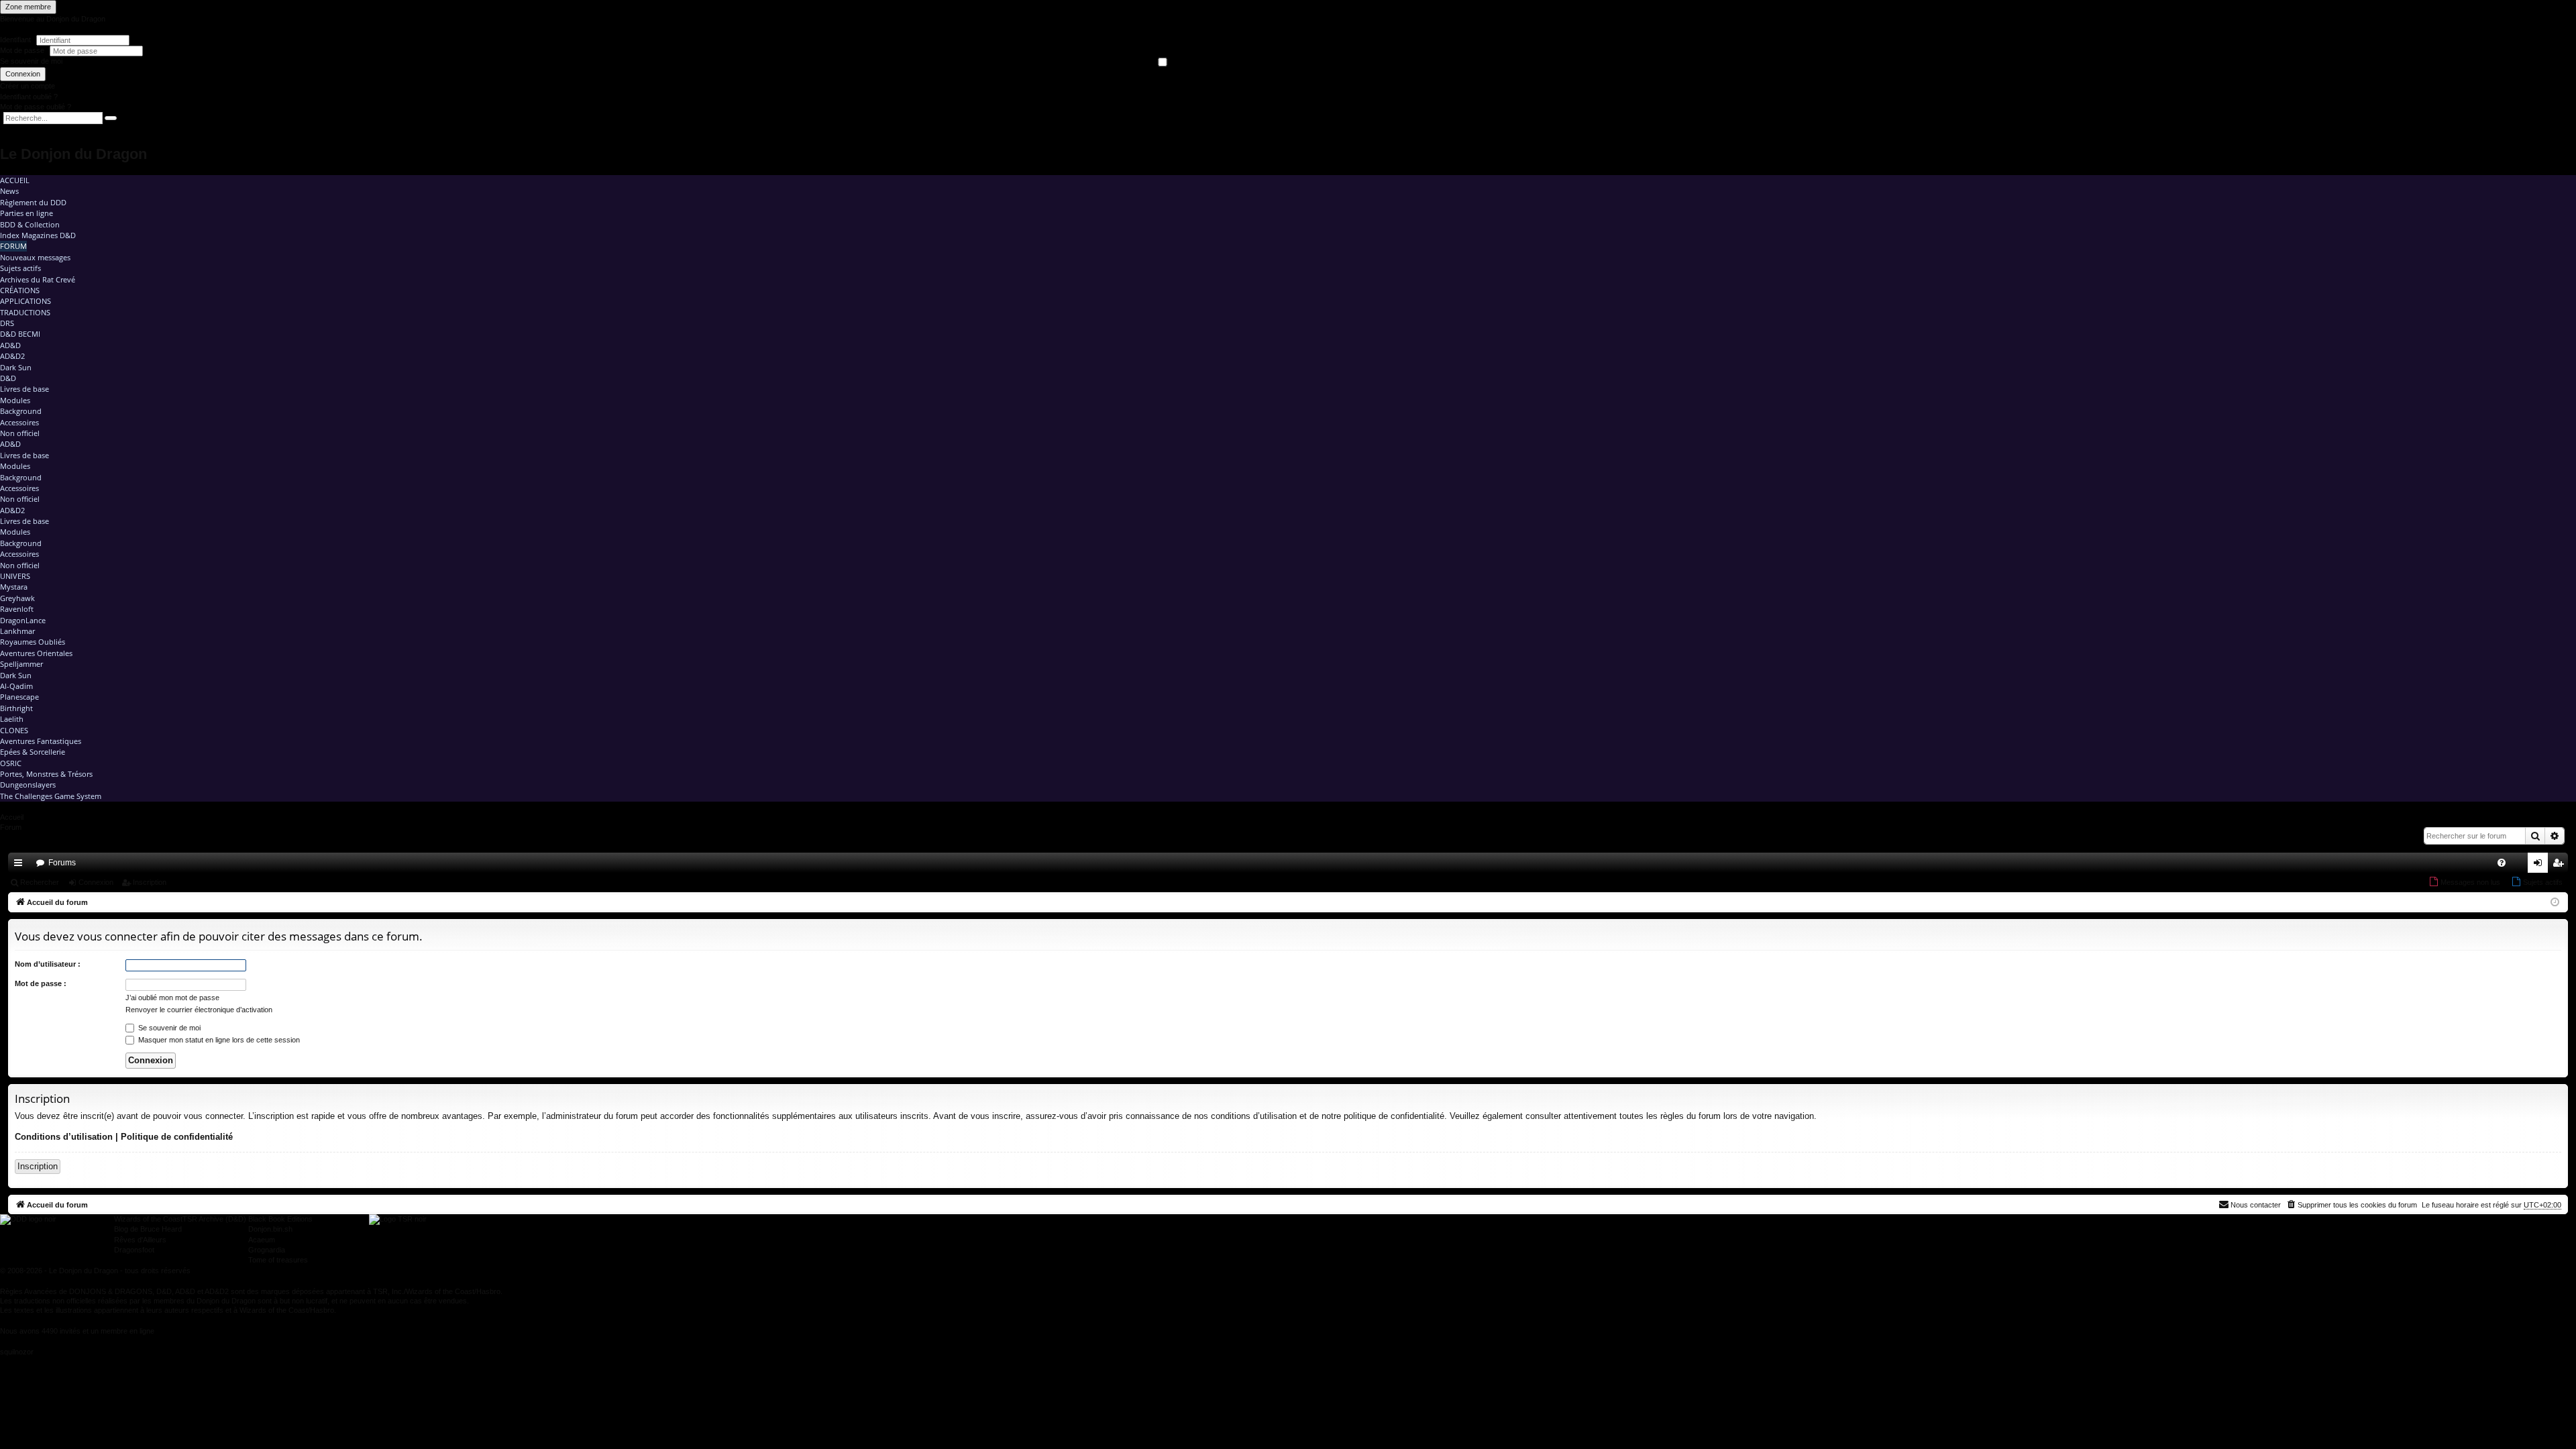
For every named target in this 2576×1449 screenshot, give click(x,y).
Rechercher (40, 882)
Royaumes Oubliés (33, 642)
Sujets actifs (20, 268)
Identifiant (15, 40)
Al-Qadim (16, 686)
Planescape (19, 697)
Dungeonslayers (28, 785)
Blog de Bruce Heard (148, 1229)
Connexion (23, 74)
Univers (15, 576)
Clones (14, 730)
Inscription (150, 882)
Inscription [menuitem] (2561, 865)
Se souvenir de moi (31, 61)
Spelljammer (21, 664)
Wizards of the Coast (148, 1219)
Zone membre (28, 7)
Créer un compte (28, 86)
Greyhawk (17, 598)
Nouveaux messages (35, 257)
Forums (62, 863)
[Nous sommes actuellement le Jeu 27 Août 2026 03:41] (2555, 903)
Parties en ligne (26, 213)
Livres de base (24, 389)
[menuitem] (2502, 863)
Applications (25, 301)
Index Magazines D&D (38, 235)
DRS (7, 323)
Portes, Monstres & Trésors (46, 774)
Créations (20, 290)
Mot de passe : (41, 983)
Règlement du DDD (33, 202)
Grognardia (267, 1250)
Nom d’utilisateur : (48, 964)
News (9, 191)
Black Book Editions (280, 1219)
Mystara (14, 587)
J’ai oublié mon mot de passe (172, 998)
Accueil (15, 180)
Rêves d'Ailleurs (140, 1240)
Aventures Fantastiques (41, 741)
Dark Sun (16, 367)
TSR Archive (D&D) (214, 1219)
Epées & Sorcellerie (33, 752)
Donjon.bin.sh (270, 1229)
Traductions (25, 312)
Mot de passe (23, 50)
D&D (8, 378)
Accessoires (19, 422)
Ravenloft (17, 609)
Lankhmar (17, 631)
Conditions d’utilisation (64, 1137)
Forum (13, 246)
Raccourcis (21, 865)
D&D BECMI (20, 334)
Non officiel (20, 433)
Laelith (12, 719)
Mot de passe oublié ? (36, 107)
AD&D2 (12, 356)
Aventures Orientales (36, 653)
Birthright (16, 708)
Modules (15, 400)
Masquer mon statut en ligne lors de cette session (218, 1040)
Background (21, 411)
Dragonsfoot (134, 1250)
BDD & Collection (30, 224)
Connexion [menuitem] (2540, 865)
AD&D (10, 345)
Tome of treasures (278, 1260)
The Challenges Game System (51, 796)
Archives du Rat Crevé (38, 279)
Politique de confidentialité (177, 1137)
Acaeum (262, 1240)
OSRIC (11, 763)
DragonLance (23, 620)
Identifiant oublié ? (29, 97)
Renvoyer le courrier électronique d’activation (199, 1010)
